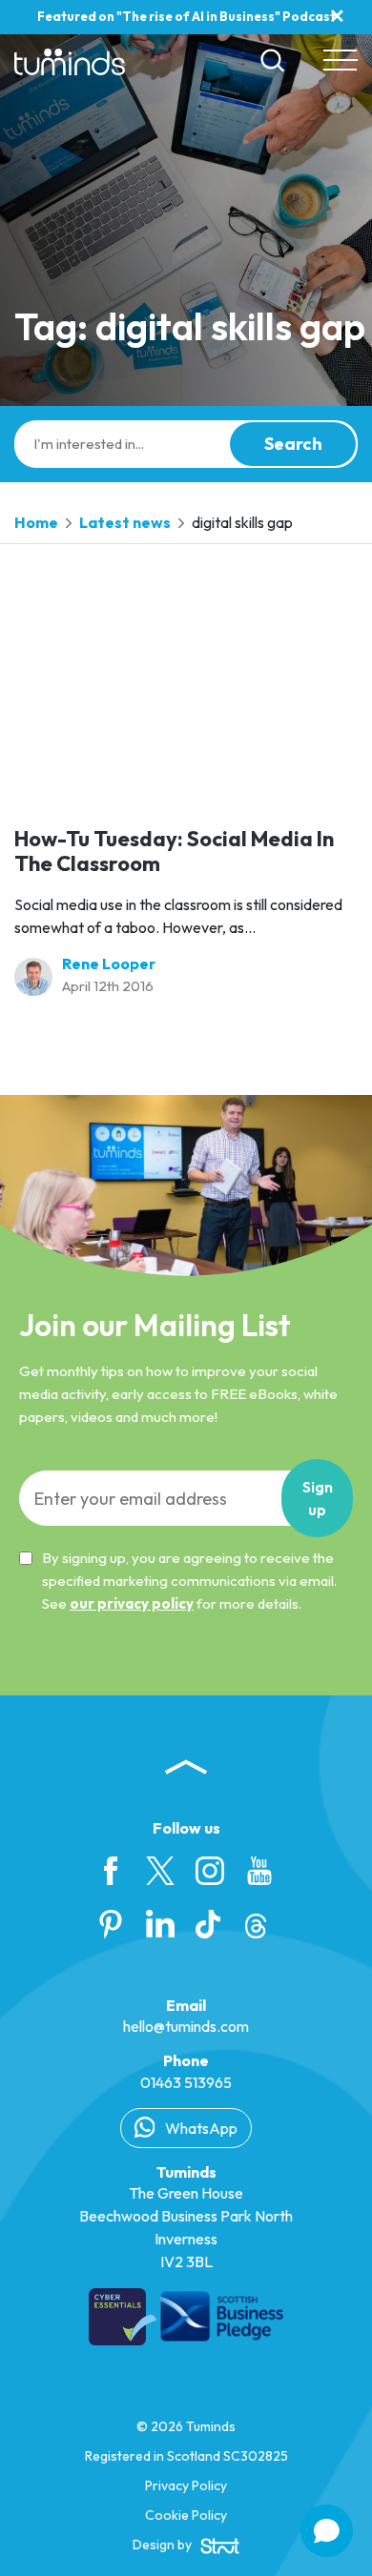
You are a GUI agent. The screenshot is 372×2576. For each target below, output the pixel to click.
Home (36, 522)
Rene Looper (109, 963)
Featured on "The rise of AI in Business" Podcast (186, 16)
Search (293, 444)
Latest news (125, 522)
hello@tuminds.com (186, 2026)
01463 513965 (186, 2082)
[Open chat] (327, 2531)
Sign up (318, 1498)
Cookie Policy (186, 2515)
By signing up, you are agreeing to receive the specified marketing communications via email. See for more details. (189, 1581)
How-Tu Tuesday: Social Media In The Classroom (174, 851)
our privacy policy (132, 1603)
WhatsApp (200, 2128)
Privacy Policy (186, 2485)
